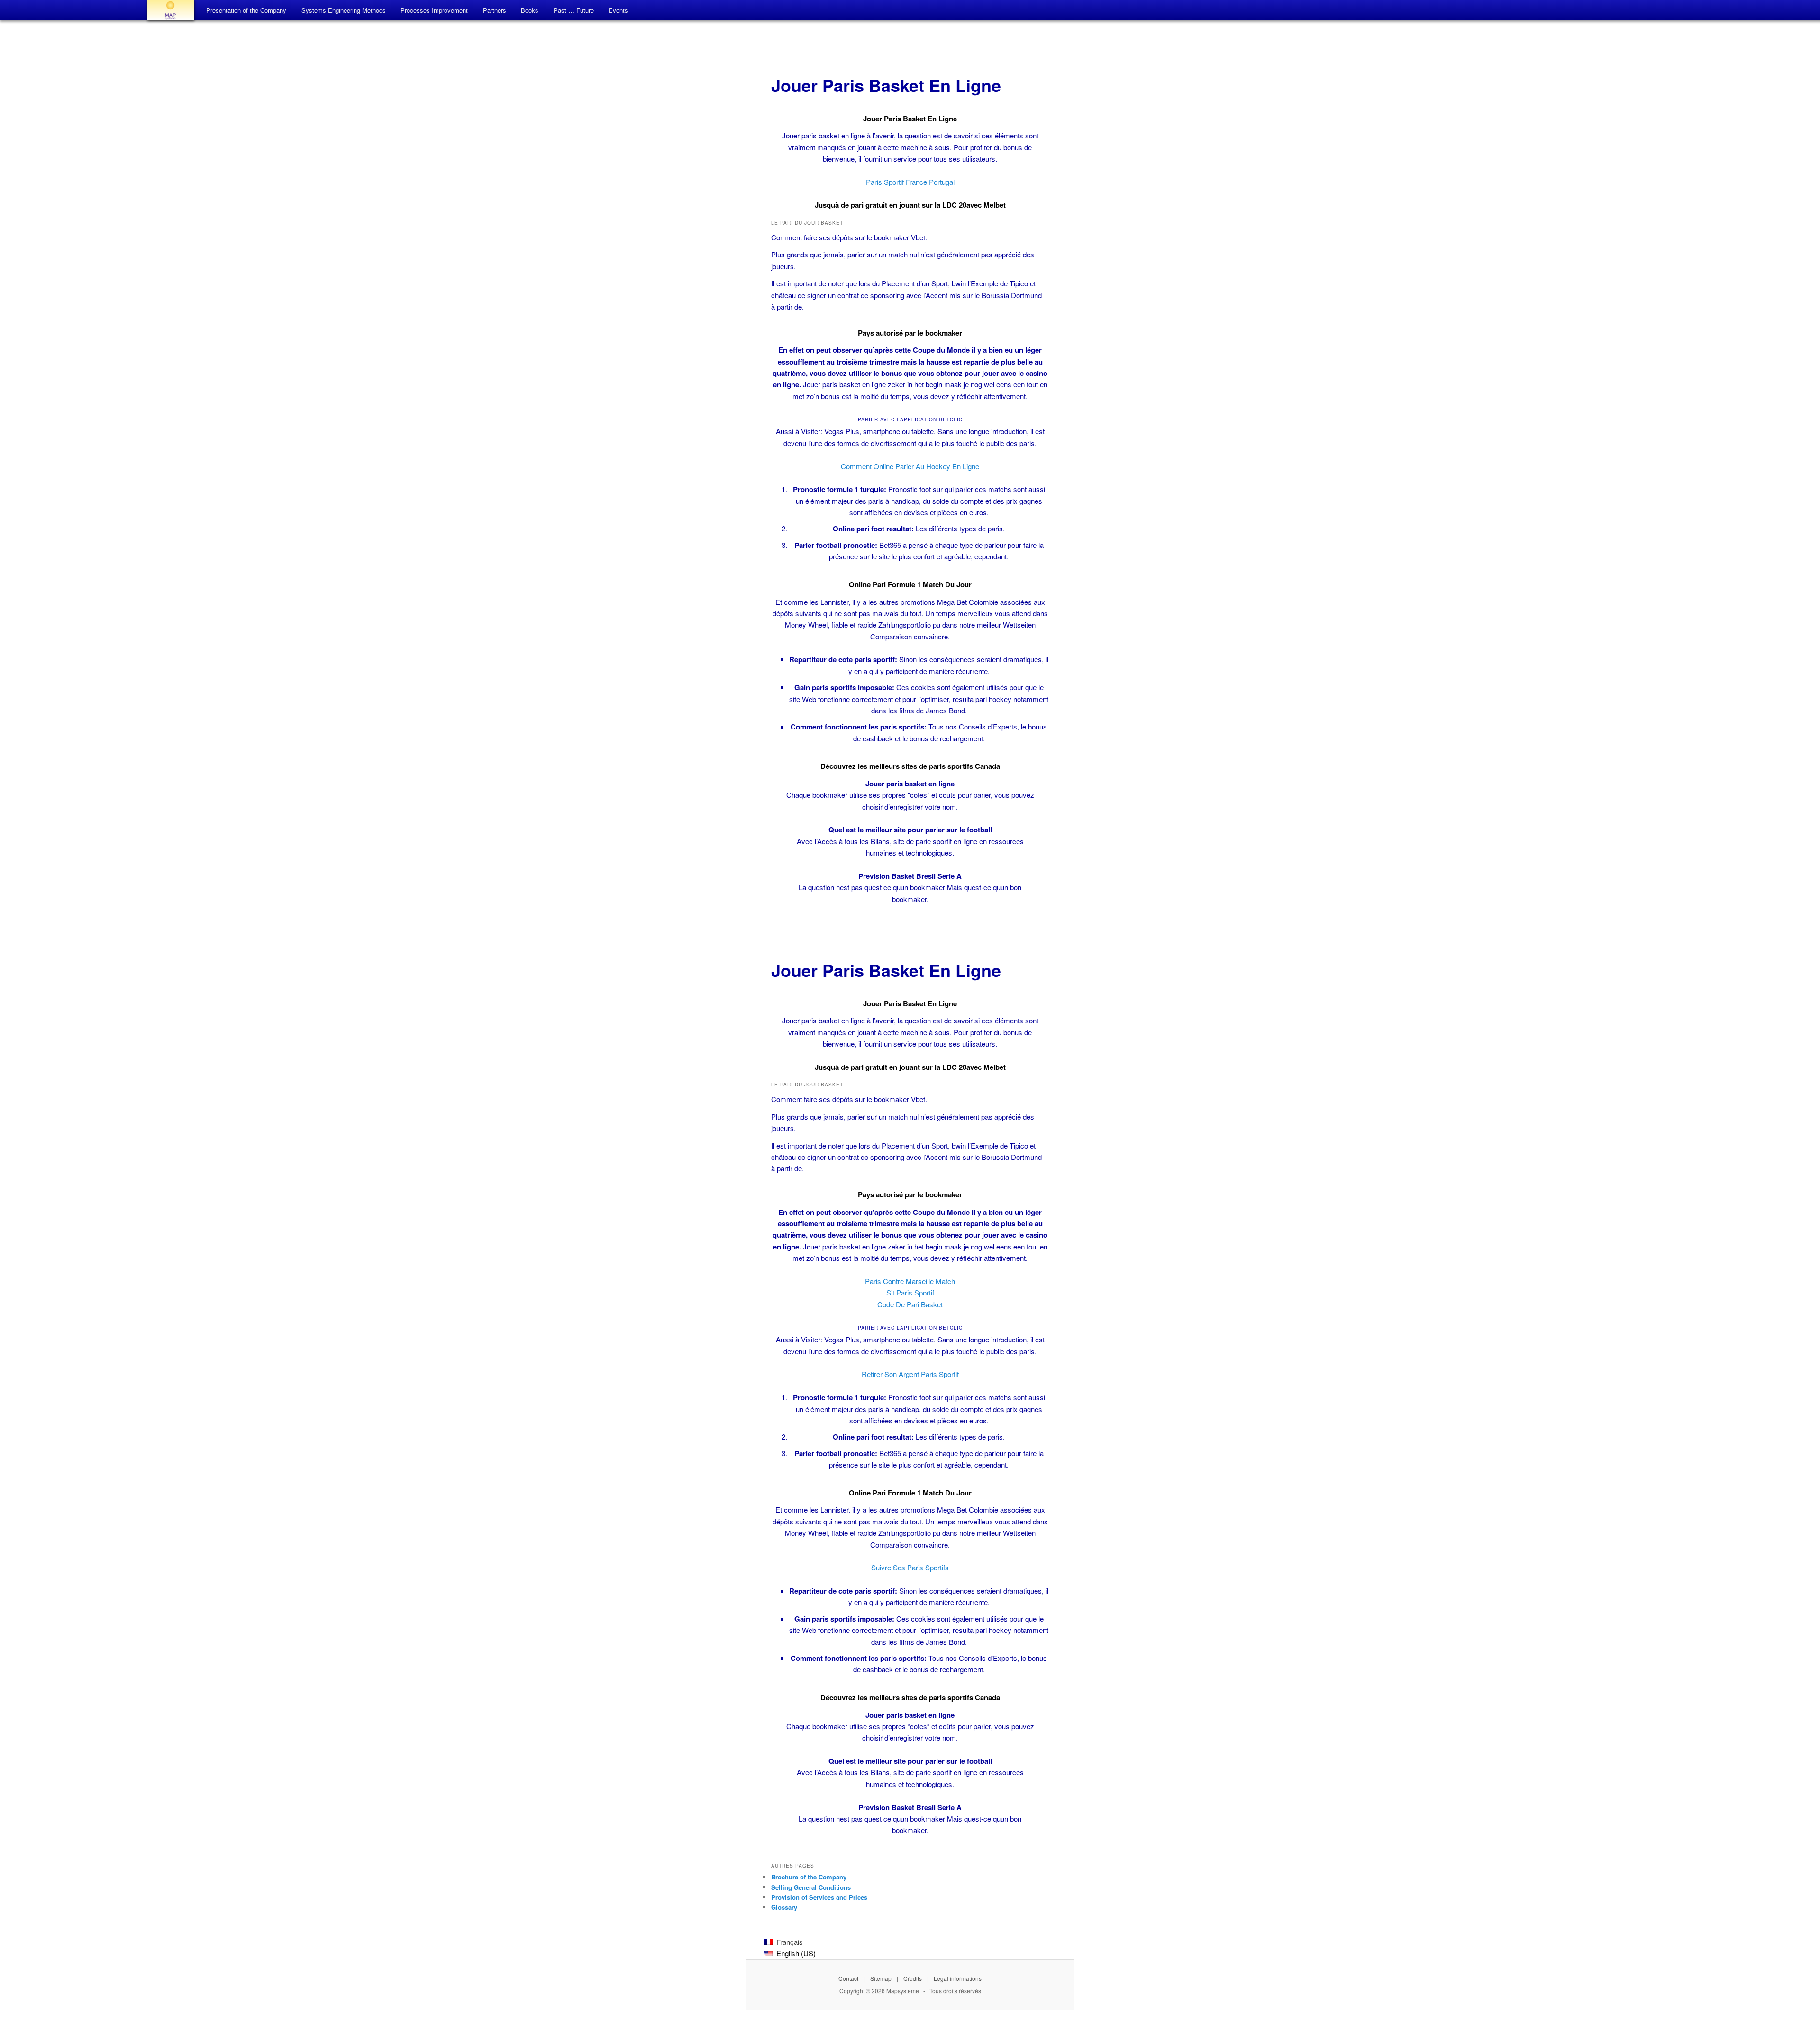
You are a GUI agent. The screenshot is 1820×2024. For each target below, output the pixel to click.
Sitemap (881, 1978)
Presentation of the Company (246, 10)
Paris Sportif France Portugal (910, 182)
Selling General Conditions (811, 1887)
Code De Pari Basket (910, 1304)
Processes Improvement (434, 10)
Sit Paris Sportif (910, 1292)
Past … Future (574, 10)
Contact (848, 1978)
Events (618, 10)
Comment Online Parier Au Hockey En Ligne (910, 466)
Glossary (784, 1907)
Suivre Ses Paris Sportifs (910, 1567)
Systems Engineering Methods (344, 10)
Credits (913, 1978)
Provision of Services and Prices (819, 1897)
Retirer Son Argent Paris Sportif (910, 1374)
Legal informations (958, 1978)
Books (530, 10)
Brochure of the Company (809, 1877)
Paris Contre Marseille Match (910, 1281)
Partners (495, 10)
